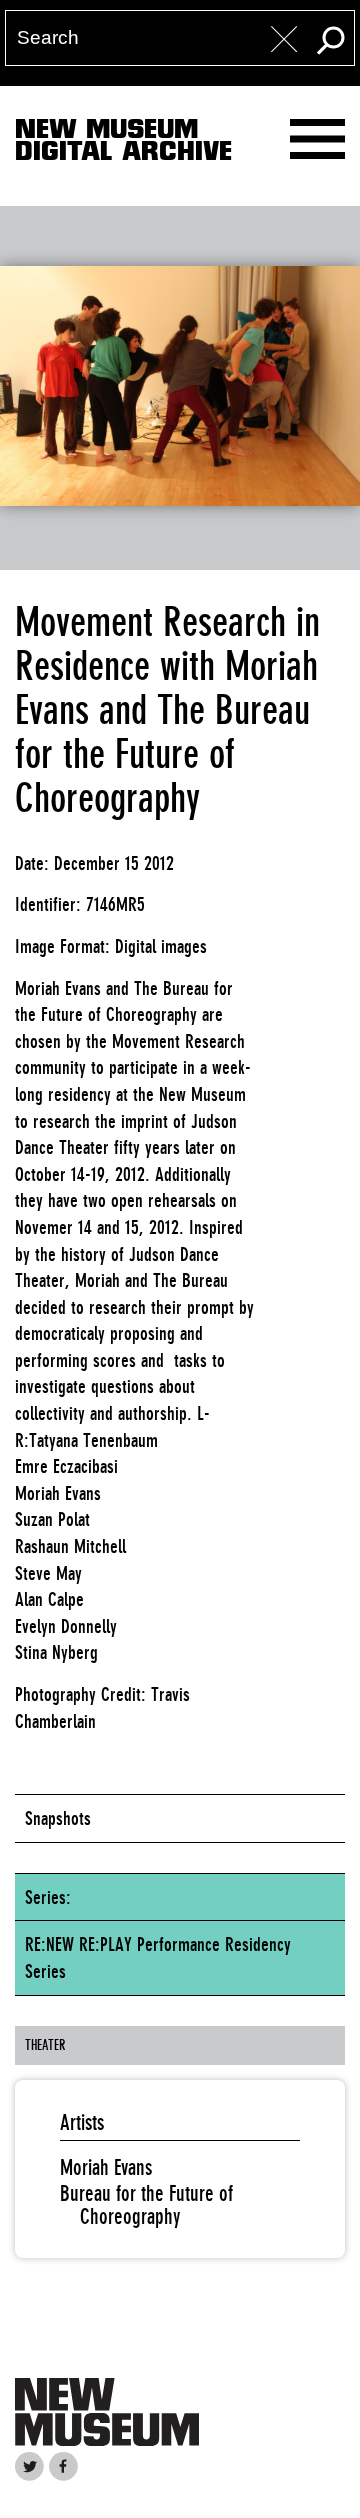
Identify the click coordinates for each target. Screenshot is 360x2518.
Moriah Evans (106, 2167)
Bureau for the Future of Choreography (146, 2205)
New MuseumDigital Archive (123, 144)
